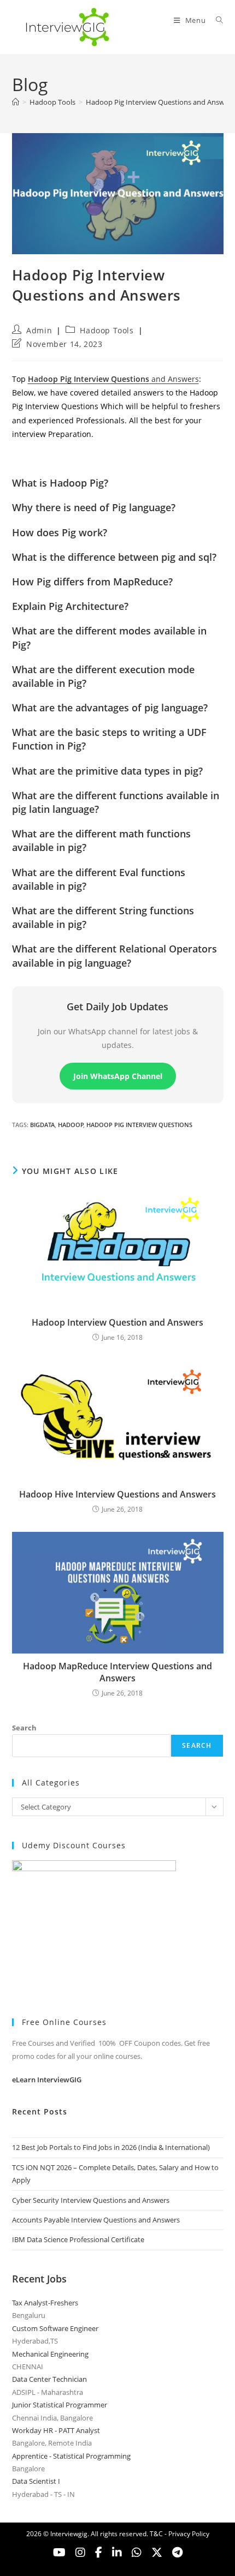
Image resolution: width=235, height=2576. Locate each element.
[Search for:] (216, 20)
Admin (39, 330)
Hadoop (71, 1125)
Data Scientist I (36, 2481)
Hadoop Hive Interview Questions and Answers (117, 1494)
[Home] (16, 102)
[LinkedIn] (117, 2553)
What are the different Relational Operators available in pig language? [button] (114, 955)
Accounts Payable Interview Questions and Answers (96, 2220)
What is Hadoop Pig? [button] (60, 483)
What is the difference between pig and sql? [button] (114, 557)
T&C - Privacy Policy (180, 2534)
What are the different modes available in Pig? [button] (109, 637)
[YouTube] (59, 2553)
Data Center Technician (49, 2379)
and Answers (113, 379)
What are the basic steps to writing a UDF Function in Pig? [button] (109, 739)
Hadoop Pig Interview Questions (139, 1125)
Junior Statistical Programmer (60, 2405)
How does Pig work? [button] (60, 532)
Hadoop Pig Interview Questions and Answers (160, 102)
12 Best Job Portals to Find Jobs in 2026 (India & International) (111, 2147)
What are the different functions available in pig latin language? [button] (116, 802)
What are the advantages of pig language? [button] (110, 708)
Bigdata (42, 1125)
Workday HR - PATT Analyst (56, 2430)
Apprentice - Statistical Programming (71, 2456)
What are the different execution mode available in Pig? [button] (103, 676)
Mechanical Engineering (50, 2354)
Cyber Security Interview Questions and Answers (91, 2200)
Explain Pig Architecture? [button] (70, 606)
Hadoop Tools (107, 330)
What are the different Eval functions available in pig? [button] (99, 879)
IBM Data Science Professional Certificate (78, 2239)
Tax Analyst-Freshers (45, 2303)
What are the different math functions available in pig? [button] (101, 840)
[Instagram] (80, 2553)
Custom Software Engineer (55, 2328)
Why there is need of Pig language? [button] (94, 507)
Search (24, 1728)
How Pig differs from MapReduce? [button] (92, 582)
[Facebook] (99, 2553)
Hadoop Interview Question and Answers (117, 1322)
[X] (137, 2553)
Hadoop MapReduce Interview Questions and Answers (117, 1672)
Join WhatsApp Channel (118, 1076)
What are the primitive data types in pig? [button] (107, 771)
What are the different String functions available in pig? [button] (103, 917)
